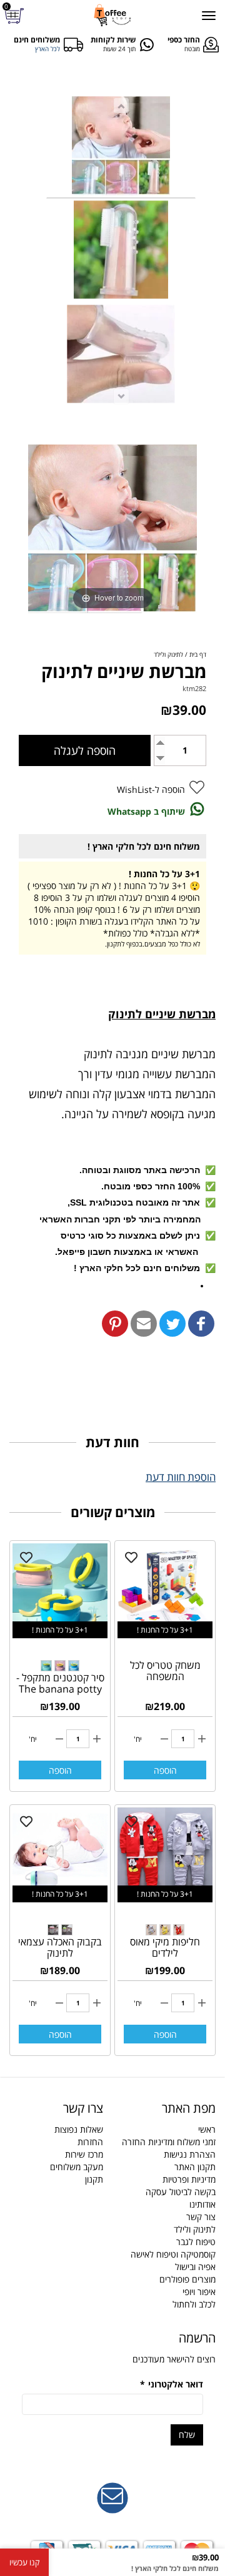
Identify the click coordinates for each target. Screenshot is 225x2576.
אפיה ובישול (195, 2267)
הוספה (165, 1770)
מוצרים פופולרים (187, 2279)
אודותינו (202, 2204)
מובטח (192, 49)
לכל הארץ (47, 49)
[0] (16, 16)
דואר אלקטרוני (172, 2384)
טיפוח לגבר (196, 2242)
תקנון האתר (195, 2167)
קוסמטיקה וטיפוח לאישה (173, 2254)
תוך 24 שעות (119, 49)
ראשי (207, 2129)
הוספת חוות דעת (181, 1477)
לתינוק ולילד (195, 2229)
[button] (201, 1324)
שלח (187, 2435)
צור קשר (201, 2217)
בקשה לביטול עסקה (181, 2192)
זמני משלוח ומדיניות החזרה (169, 2142)
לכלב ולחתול (194, 2304)
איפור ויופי (199, 2292)
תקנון (94, 2179)
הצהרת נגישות (190, 2154)
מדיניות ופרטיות (189, 2179)
